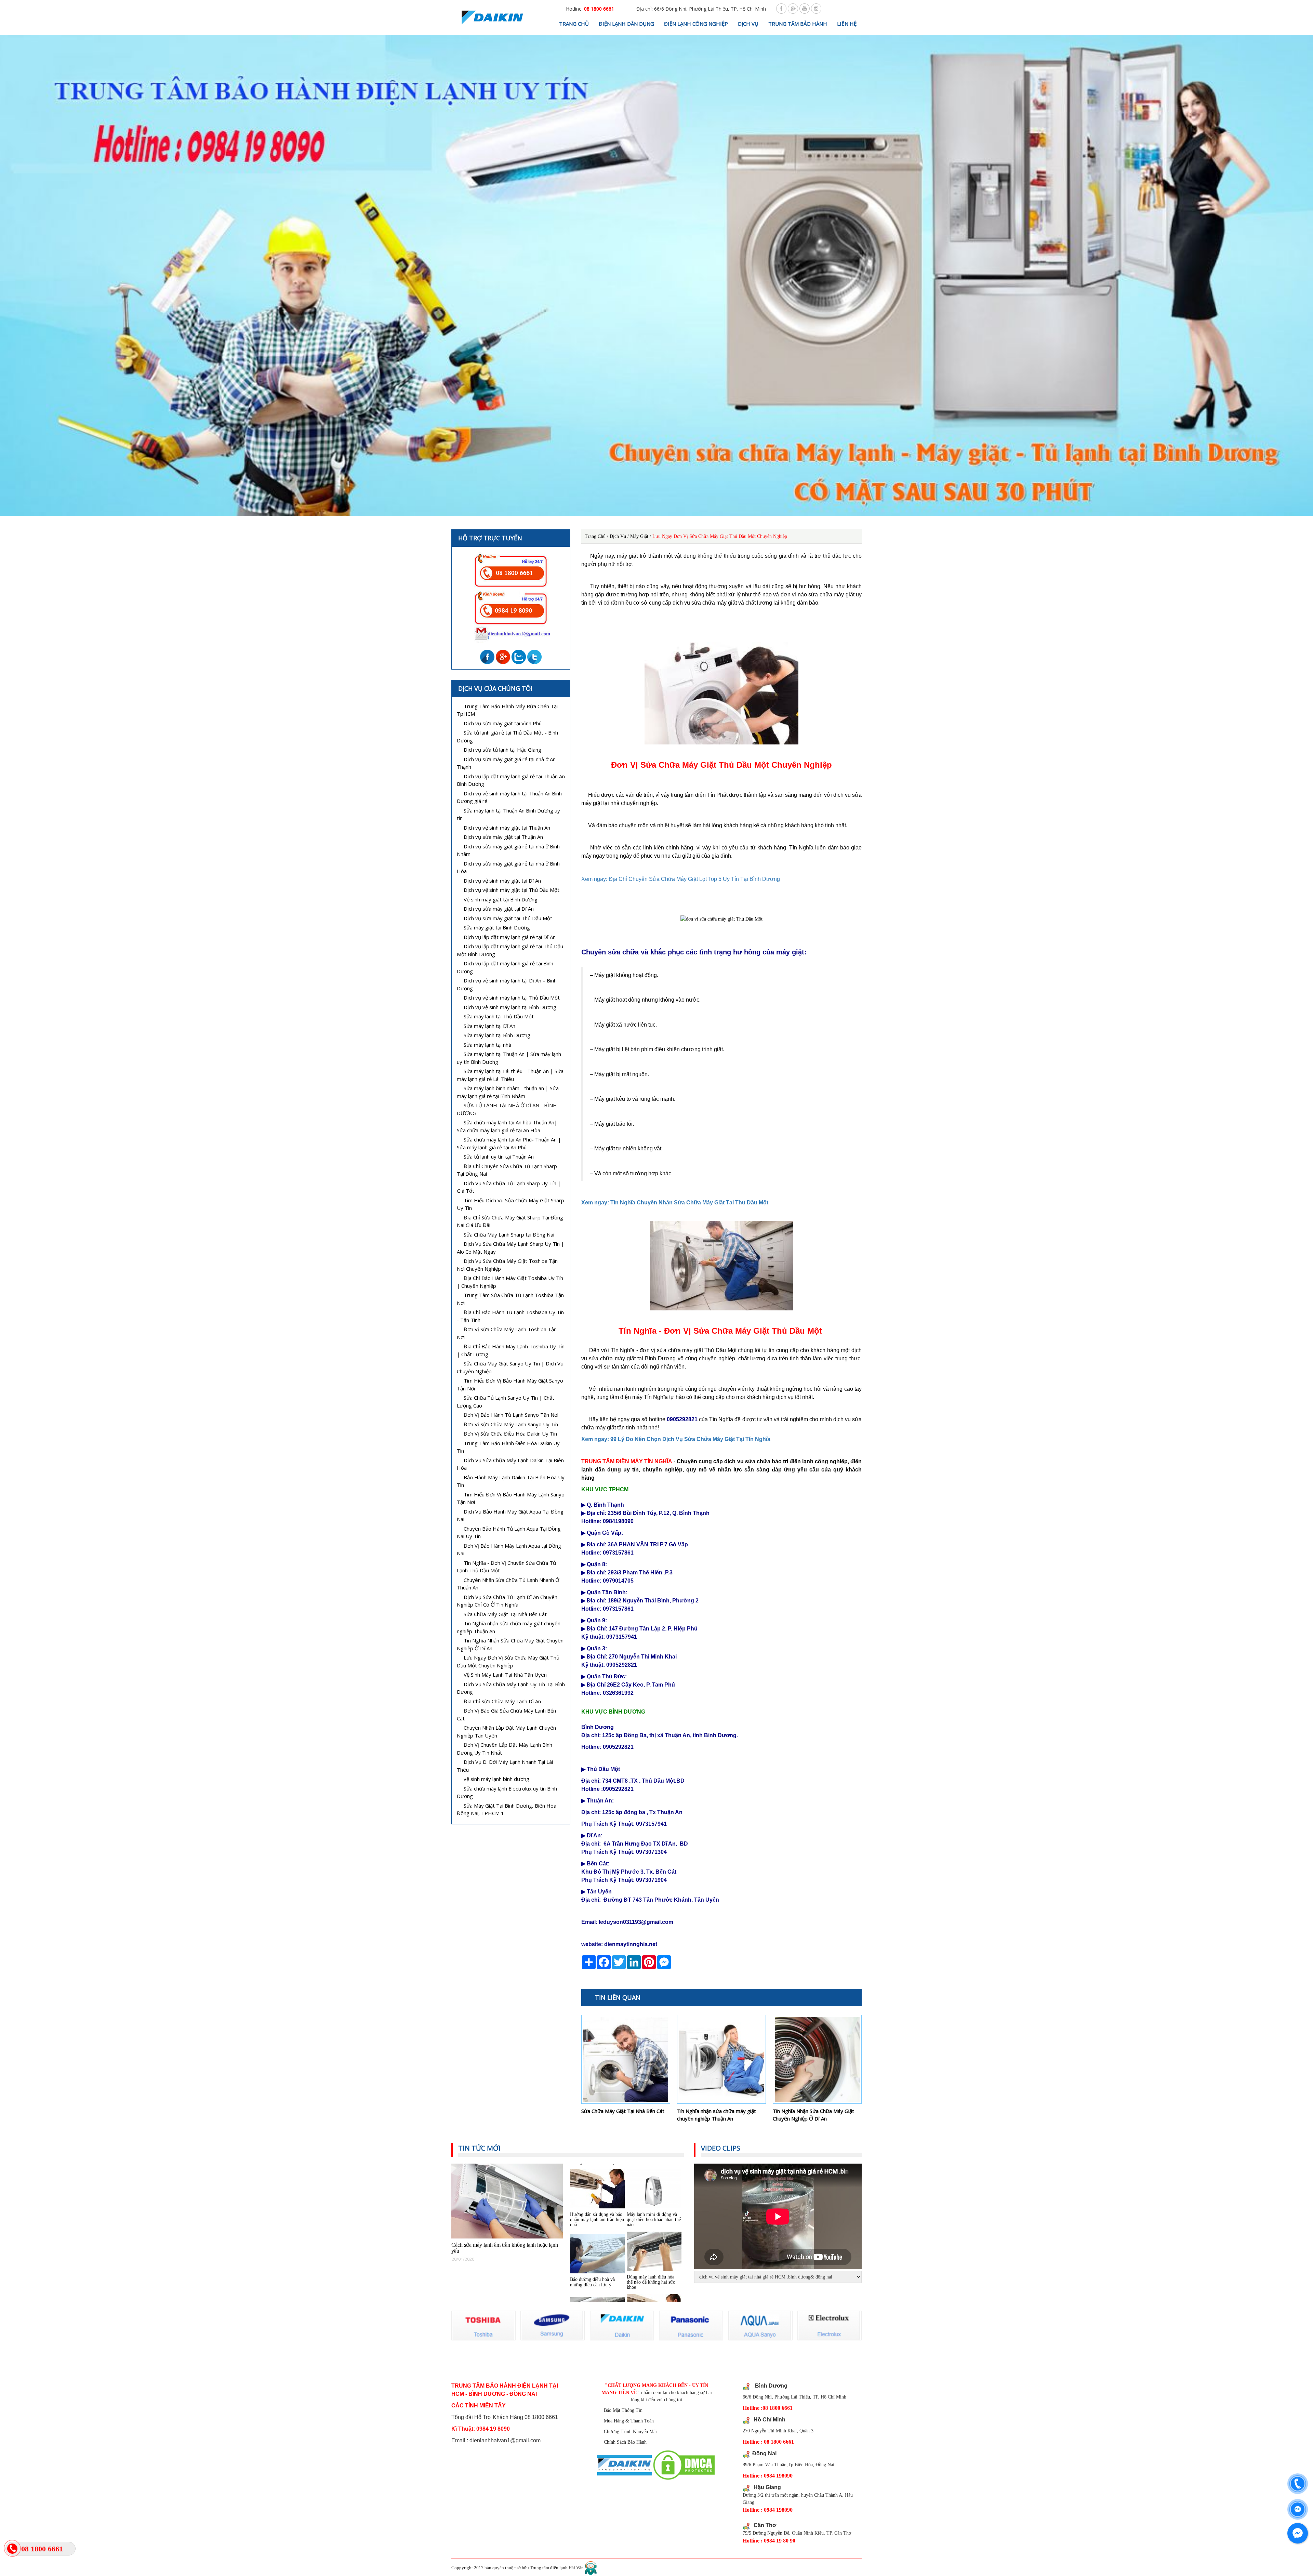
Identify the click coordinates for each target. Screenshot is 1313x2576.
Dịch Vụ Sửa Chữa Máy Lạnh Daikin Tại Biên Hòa (510, 1464)
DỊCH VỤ (748, 24)
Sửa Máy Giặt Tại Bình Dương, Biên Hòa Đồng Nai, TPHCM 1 (507, 1809)
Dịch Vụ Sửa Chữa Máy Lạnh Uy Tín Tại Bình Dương (511, 1688)
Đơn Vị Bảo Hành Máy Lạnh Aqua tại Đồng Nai (509, 1550)
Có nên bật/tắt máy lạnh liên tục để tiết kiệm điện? (595, 2242)
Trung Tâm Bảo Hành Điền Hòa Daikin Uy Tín (508, 1447)
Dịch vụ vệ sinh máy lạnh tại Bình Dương (510, 1007)
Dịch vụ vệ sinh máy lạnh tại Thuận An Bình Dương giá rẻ (509, 797)
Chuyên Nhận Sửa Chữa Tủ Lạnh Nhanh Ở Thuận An (508, 1584)
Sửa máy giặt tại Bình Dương (497, 927)
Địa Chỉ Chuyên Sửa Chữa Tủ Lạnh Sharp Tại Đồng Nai (507, 1170)
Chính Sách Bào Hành (625, 2442)
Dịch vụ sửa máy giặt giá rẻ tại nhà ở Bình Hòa (508, 867)
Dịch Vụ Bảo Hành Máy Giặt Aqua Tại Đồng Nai (510, 1515)
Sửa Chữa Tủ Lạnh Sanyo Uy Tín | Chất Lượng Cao (506, 1402)
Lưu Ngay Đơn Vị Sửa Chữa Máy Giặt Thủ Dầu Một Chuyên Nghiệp (508, 1661)
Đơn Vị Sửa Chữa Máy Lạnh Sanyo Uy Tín (511, 1424)
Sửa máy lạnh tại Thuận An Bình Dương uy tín (508, 814)
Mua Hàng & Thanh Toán (629, 2421)
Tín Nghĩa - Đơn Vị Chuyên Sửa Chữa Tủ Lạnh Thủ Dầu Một (506, 1567)
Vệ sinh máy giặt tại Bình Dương (501, 899)
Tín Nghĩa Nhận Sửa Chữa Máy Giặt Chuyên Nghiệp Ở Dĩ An (813, 2115)
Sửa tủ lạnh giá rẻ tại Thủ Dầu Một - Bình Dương (507, 736)
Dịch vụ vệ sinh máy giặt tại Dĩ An (502, 881)
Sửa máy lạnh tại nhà (487, 1045)
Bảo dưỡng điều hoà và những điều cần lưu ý (592, 2179)
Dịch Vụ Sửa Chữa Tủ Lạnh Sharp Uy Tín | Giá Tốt (509, 1187)
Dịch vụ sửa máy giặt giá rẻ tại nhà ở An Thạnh (506, 763)
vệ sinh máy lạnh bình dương (496, 1779)
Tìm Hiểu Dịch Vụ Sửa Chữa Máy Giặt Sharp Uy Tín (510, 1204)
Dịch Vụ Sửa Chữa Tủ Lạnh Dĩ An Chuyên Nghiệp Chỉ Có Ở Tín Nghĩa (507, 1601)
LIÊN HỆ (847, 24)
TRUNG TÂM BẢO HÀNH (798, 24)
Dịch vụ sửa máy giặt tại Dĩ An (499, 909)
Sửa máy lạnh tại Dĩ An (489, 1026)
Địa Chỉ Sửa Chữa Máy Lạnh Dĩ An (502, 1701)
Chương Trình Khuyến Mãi (630, 2432)
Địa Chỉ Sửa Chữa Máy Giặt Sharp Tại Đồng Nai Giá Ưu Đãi (510, 1221)
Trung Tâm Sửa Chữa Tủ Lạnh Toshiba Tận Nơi (510, 1299)
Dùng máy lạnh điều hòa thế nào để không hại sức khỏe (651, 2180)
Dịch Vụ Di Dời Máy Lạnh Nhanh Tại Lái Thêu (505, 1766)
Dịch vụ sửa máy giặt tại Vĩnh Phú (503, 723)
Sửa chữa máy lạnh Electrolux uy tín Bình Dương (507, 1792)
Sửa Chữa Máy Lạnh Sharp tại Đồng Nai (509, 1234)
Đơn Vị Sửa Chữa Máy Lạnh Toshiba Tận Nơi (507, 1333)
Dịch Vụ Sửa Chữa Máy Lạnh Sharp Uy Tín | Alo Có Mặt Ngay (510, 1248)
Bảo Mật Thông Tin (623, 2410)
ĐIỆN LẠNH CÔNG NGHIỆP (696, 24)
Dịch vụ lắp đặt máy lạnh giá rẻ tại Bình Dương (505, 967)
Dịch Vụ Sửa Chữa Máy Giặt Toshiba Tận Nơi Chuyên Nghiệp (507, 1265)
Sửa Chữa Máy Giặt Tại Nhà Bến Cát (623, 2111)
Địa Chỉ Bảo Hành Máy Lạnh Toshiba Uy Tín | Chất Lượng (511, 1350)
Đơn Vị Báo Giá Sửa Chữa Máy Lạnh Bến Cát (506, 1714)
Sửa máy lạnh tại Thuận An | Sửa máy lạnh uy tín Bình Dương (509, 1058)
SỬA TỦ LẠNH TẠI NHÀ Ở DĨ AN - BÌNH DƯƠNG (507, 1109)
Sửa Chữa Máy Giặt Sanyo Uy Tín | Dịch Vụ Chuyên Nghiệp (510, 1367)
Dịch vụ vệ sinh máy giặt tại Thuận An (507, 828)
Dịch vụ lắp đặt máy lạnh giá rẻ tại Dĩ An (510, 937)
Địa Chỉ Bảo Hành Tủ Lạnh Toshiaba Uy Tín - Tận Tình (510, 1316)
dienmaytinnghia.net (631, 1944)
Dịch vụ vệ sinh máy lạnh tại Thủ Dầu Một (512, 998)
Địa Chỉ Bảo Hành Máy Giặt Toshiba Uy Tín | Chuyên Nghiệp (510, 1282)
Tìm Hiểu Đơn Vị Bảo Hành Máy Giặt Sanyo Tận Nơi (510, 1384)
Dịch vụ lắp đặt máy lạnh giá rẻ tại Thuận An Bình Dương (511, 780)
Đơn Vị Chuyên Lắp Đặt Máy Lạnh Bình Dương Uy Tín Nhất (505, 1749)
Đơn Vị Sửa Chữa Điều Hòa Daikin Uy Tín (510, 1434)
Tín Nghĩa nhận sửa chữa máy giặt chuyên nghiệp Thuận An (717, 2115)
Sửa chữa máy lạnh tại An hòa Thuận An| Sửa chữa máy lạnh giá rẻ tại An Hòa (507, 1126)
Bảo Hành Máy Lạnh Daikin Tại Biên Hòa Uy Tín (511, 1481)
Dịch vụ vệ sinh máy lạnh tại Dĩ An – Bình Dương (507, 984)
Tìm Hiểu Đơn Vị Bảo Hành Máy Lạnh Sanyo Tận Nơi (511, 1498)
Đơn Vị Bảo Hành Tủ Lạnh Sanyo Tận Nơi (511, 1415)
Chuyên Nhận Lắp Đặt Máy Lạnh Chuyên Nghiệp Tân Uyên (506, 1732)
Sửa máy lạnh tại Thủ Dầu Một (499, 1016)
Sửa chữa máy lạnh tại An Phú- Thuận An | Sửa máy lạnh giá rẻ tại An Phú (509, 1143)
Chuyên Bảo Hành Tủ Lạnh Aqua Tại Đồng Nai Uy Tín (509, 1533)
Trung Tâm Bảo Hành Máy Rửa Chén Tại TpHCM (507, 710)
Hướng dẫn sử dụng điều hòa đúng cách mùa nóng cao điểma (651, 2242)
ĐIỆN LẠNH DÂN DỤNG (626, 24)
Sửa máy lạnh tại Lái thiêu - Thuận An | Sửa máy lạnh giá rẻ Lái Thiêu (510, 1075)
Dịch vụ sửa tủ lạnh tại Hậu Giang (502, 750)
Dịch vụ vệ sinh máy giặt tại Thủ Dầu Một (512, 890)
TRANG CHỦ (574, 24)
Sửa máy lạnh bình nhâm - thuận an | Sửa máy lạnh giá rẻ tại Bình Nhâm (508, 1092)
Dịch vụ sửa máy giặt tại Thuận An (503, 837)
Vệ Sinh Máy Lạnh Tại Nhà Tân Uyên (505, 1675)
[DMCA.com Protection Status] (684, 2465)
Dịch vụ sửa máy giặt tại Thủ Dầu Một (508, 918)
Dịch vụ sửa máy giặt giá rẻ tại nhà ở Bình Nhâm (508, 850)
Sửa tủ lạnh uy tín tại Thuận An (499, 1157)
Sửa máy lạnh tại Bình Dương (497, 1035)
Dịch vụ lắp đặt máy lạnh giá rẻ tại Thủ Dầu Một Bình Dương (510, 950)
